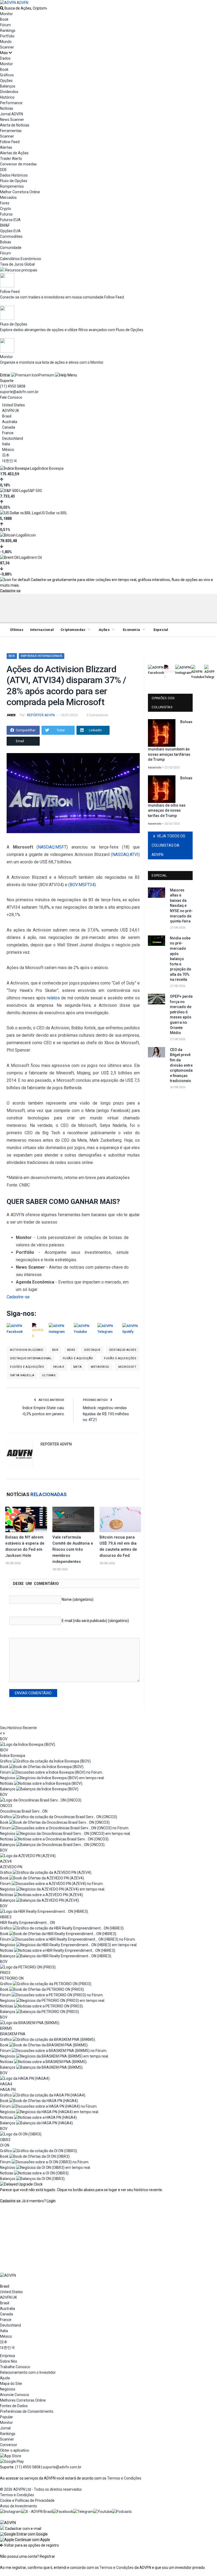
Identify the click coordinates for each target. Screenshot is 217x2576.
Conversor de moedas (18, 164)
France (8, 433)
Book (4, 19)
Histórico (7, 97)
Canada (9, 427)
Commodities (11, 236)
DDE (3, 170)
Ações (104, 630)
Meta (78, 1367)
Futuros (6, 214)
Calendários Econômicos (21, 259)
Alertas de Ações (14, 153)
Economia (131, 630)
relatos (53, 998)
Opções (6, 81)
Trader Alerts (11, 159)
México (8, 450)
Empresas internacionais (42, 656)
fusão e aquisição (78, 1358)
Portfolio (7, 36)
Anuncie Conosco (15, 2395)
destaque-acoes (123, 1350)
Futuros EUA (10, 220)
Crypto (6, 209)
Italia (6, 444)
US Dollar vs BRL (54, 513)
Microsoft (127, 1367)
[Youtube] (103, 2512)
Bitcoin (30, 535)
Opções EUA (10, 231)
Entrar (5, 375)
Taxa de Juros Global (17, 264)
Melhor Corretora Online (20, 192)
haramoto (155, 768)
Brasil (7, 416)
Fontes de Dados (14, 2406)
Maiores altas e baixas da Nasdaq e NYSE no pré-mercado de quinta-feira (181, 906)
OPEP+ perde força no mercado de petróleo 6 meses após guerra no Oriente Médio (181, 1015)
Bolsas (6, 242)
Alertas (6, 147)
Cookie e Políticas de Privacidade (27, 2500)
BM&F (5, 225)
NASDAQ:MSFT (52, 847)
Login (51, 2201)
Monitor (6, 14)
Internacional (42, 630)
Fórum (5, 25)
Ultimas (49, 1375)
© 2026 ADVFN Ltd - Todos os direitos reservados (41, 2489)
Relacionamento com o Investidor (28, 2372)
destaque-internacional (31, 1358)
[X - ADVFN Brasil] (37, 2512)
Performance (11, 103)
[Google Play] (12, 2461)
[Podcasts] (122, 2512)
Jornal (5, 2428)
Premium (46, 375)
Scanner (7, 47)
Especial (161, 630)
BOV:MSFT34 (82, 885)
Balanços (8, 86)
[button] (24, 2534)
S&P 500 (35, 491)
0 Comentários (97, 715)
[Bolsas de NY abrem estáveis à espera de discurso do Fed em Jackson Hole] (26, 1519)
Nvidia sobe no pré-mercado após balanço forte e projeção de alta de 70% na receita (180, 959)
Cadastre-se (10, 591)
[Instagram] (11, 2512)
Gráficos (7, 75)
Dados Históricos (14, 175)
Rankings (8, 30)
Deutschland (13, 438)
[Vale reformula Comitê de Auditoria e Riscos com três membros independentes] (73, 1519)
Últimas (17, 630)
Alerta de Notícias (15, 125)
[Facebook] (63, 2512)
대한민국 (10, 461)
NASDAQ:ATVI (125, 854)
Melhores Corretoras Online (23, 2400)
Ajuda (5, 2378)
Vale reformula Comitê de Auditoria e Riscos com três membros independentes (73, 1549)
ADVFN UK (11, 411)
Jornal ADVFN (12, 114)
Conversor (9, 2445)
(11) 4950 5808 (13, 386)
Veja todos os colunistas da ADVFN (168, 845)
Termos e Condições (124, 2478)
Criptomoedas (73, 630)
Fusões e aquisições (27, 1367)
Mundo (6, 42)
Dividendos (9, 92)
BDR (12, 656)
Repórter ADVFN (41, 715)
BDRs (71, 1350)
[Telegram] (83, 2512)
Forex (5, 203)
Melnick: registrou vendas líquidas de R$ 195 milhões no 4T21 (106, 1414)
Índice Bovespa (51, 468)
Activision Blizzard (27, 1350)
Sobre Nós (9, 2361)
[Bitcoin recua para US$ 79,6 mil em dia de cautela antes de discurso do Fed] (120, 1519)
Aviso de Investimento (19, 2506)
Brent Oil (35, 557)
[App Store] (11, 2456)
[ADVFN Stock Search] (2, 8)
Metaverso (100, 1367)
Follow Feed (10, 142)
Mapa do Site (11, 2384)
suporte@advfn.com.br (19, 392)
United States (13, 405)
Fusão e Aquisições (120, 1358)
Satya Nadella (22, 1375)
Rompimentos (12, 186)
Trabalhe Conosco (15, 2367)
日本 (6, 455)
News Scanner (12, 120)
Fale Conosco (11, 397)
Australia (10, 422)
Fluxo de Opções (14, 181)
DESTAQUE (92, 1350)
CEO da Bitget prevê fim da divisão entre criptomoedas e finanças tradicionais (181, 1065)
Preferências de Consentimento (27, 2411)
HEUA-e (59, 1367)
